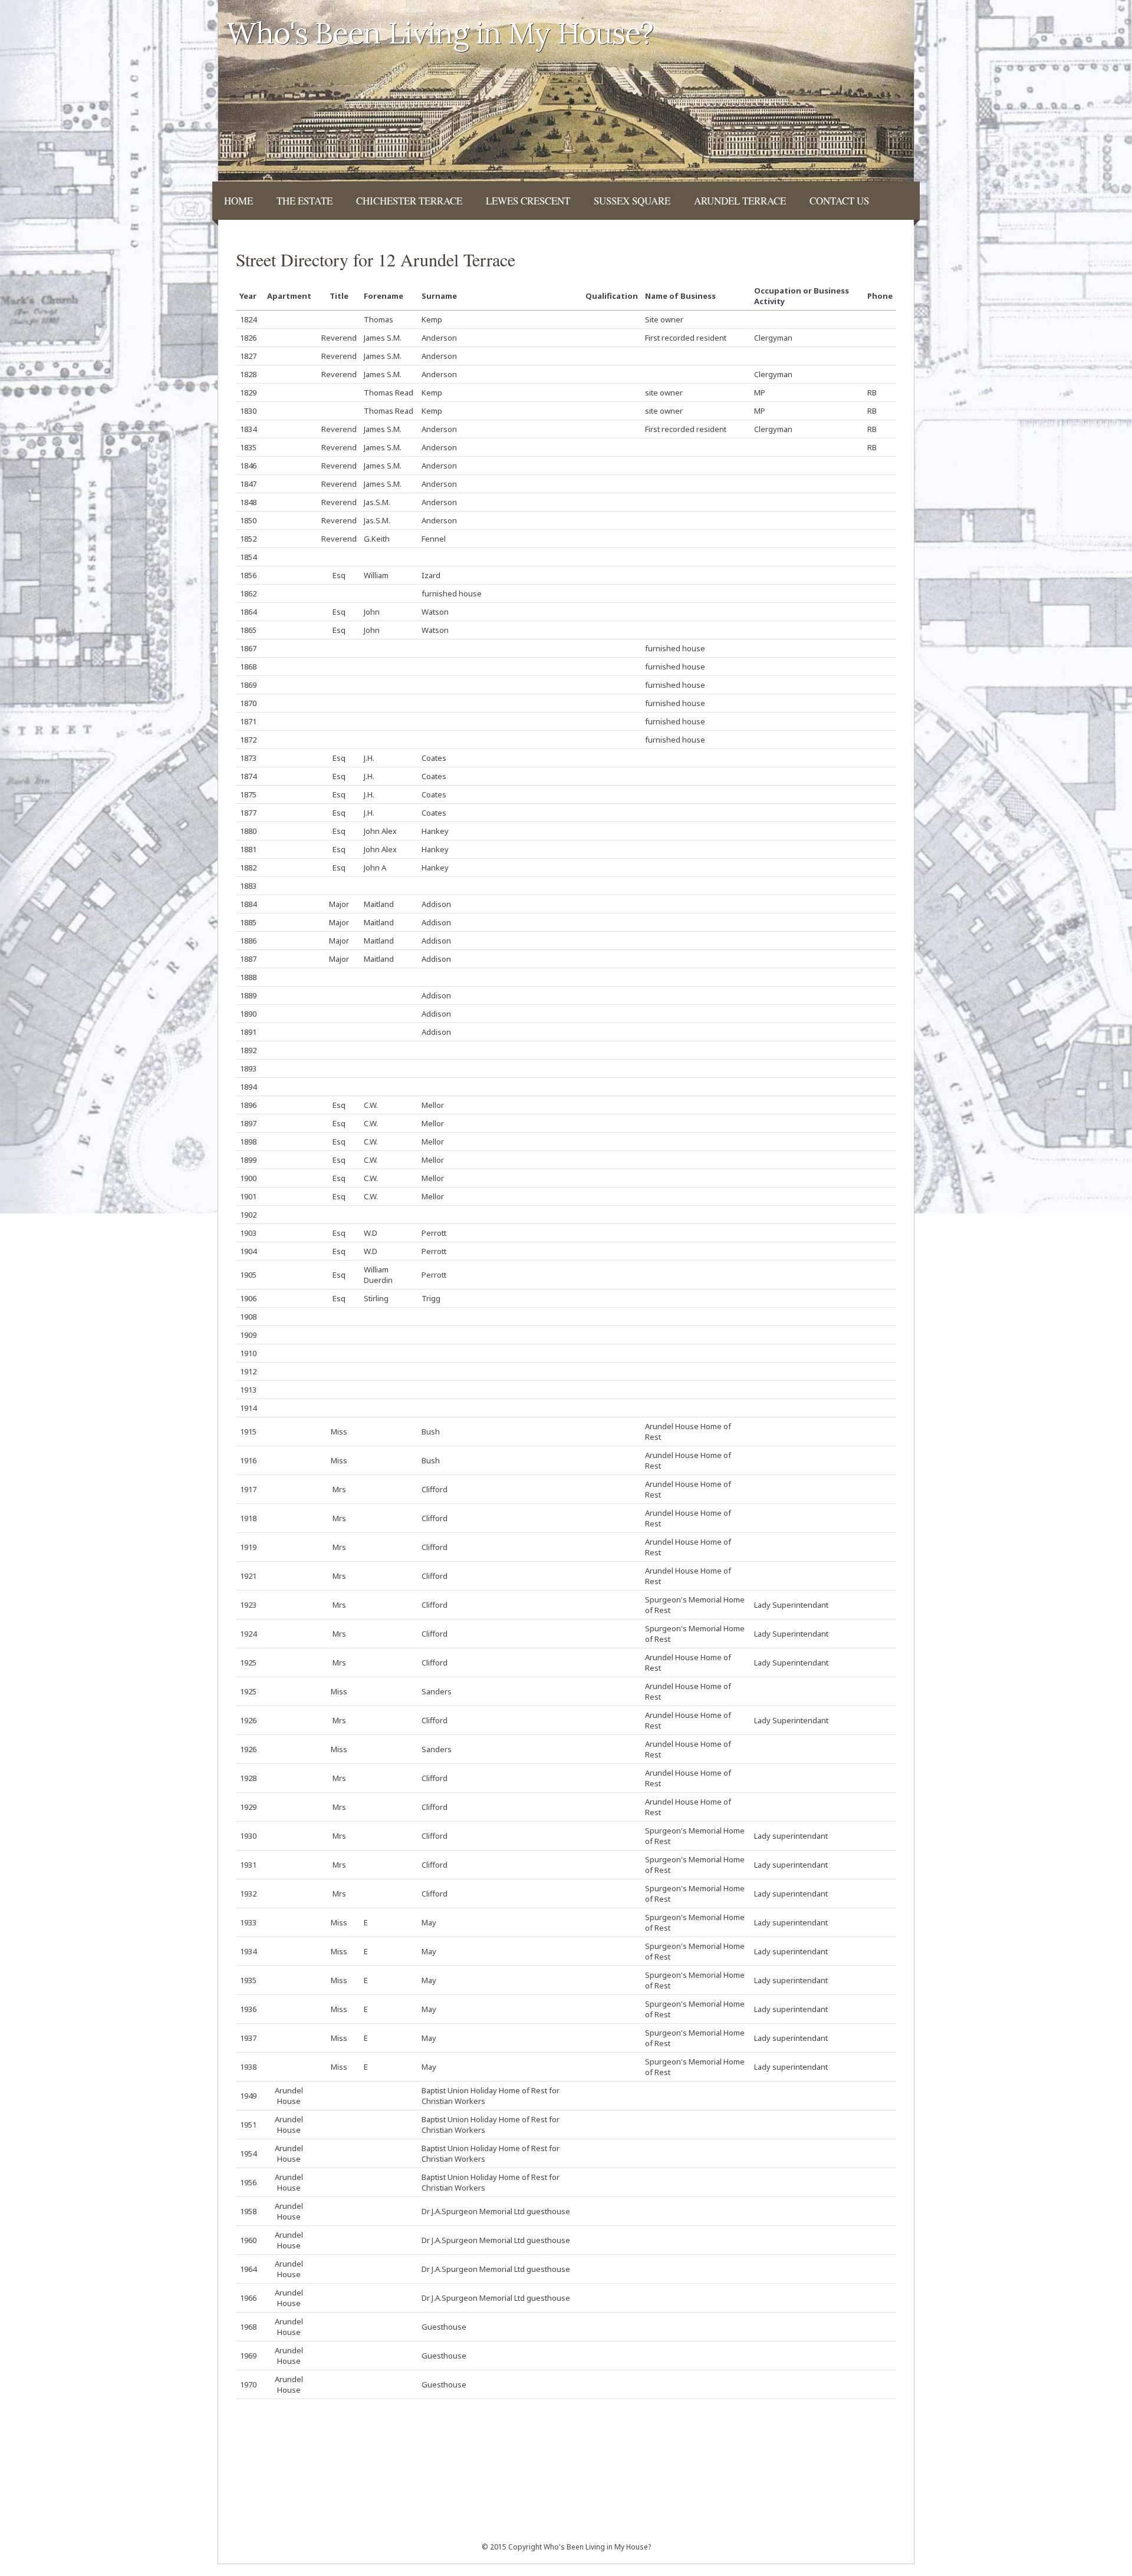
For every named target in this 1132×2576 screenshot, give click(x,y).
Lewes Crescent (528, 201)
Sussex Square (632, 201)
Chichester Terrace (409, 201)
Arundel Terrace (740, 201)
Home (238, 201)
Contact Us (839, 201)
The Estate (305, 201)
